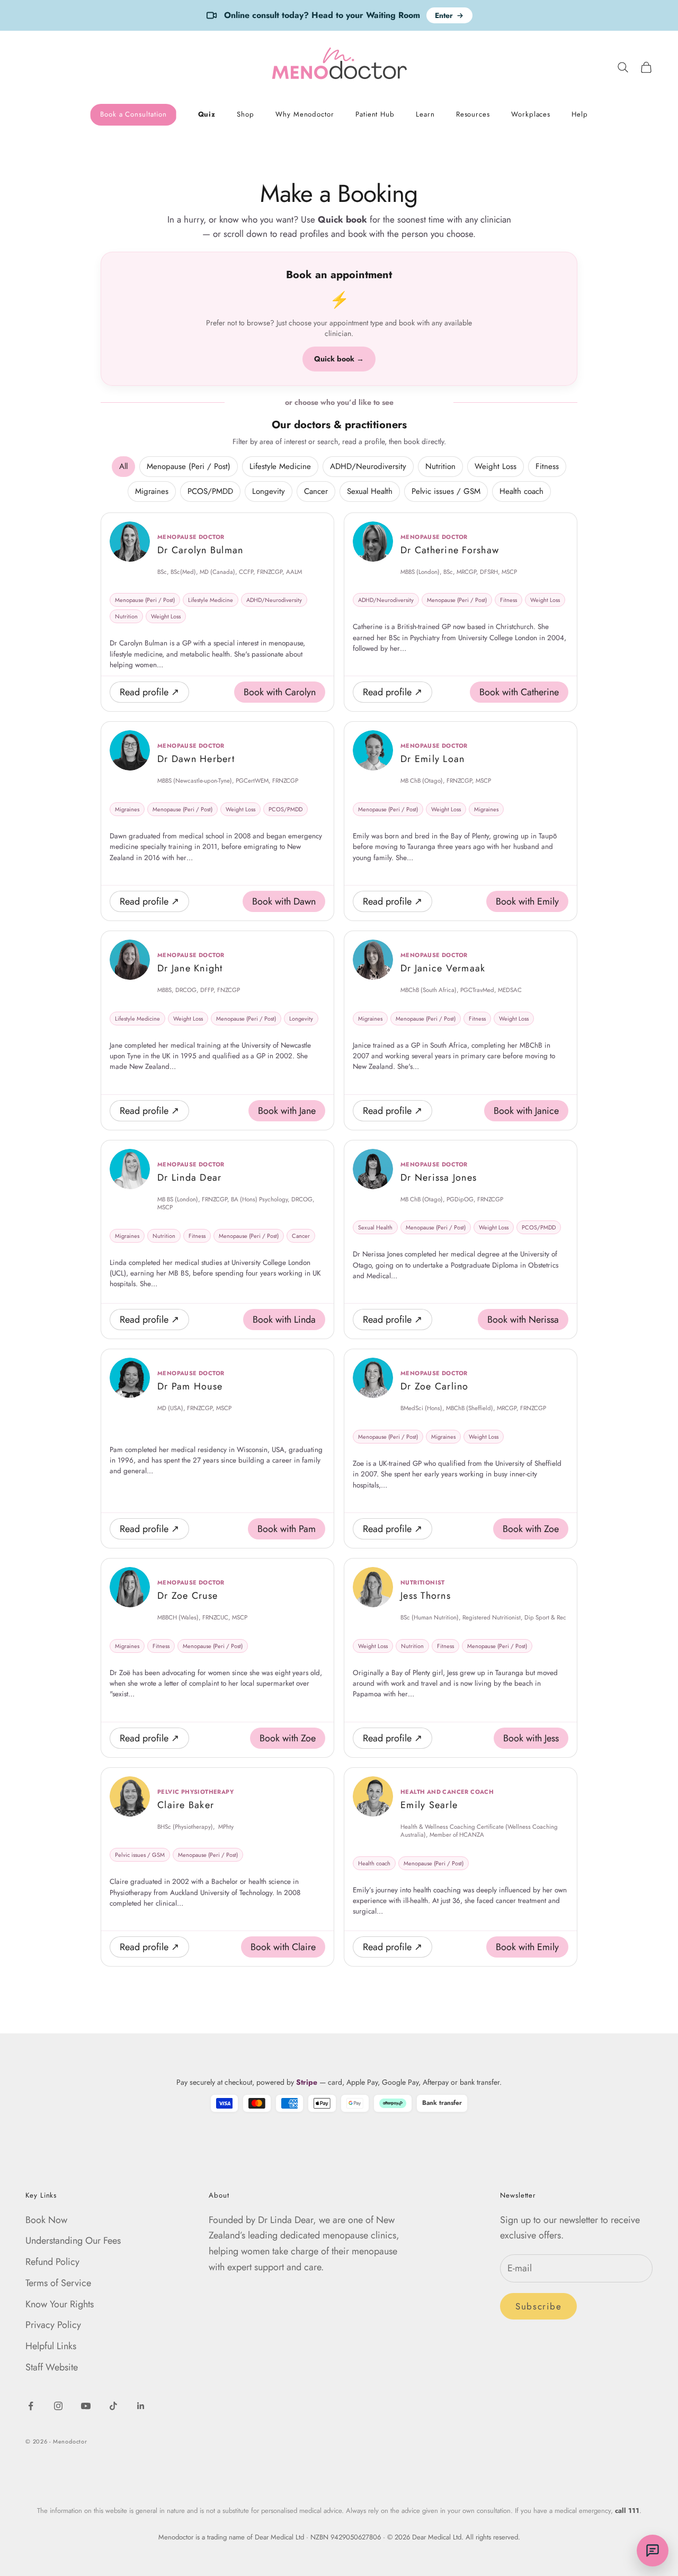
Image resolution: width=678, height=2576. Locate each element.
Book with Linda (284, 1320)
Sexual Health (370, 491)
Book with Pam (287, 1529)
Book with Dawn (284, 901)
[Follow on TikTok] (113, 2406)
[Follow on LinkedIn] (141, 2406)
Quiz (207, 115)
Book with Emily (527, 901)
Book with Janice (526, 1111)
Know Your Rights (60, 2304)
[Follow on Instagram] (58, 2406)
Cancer (316, 491)
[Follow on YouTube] (86, 2406)
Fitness (547, 466)
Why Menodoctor (305, 115)
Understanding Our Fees (73, 2241)
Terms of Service (58, 2283)
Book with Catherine (519, 692)
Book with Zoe (531, 1529)
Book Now (46, 2220)
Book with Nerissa (523, 1320)
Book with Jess (531, 1738)
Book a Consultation (133, 115)
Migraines (152, 491)
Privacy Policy (53, 2325)
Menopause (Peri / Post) (189, 466)
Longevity (269, 491)
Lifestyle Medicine (280, 466)
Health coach (521, 491)
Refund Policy (52, 2262)
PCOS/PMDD (210, 491)
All (123, 466)
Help (580, 115)
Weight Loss (496, 466)
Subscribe (538, 2306)
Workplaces (531, 115)
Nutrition (440, 466)
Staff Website (52, 2367)
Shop (246, 115)
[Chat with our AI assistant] (653, 2551)
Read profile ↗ (149, 692)
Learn (425, 115)
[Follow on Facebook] (31, 2406)
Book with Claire (283, 1947)
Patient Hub (375, 115)
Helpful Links (51, 2346)
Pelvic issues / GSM (446, 491)
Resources (473, 115)
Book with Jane (287, 1111)
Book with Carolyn (280, 692)
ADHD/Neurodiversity (368, 466)
